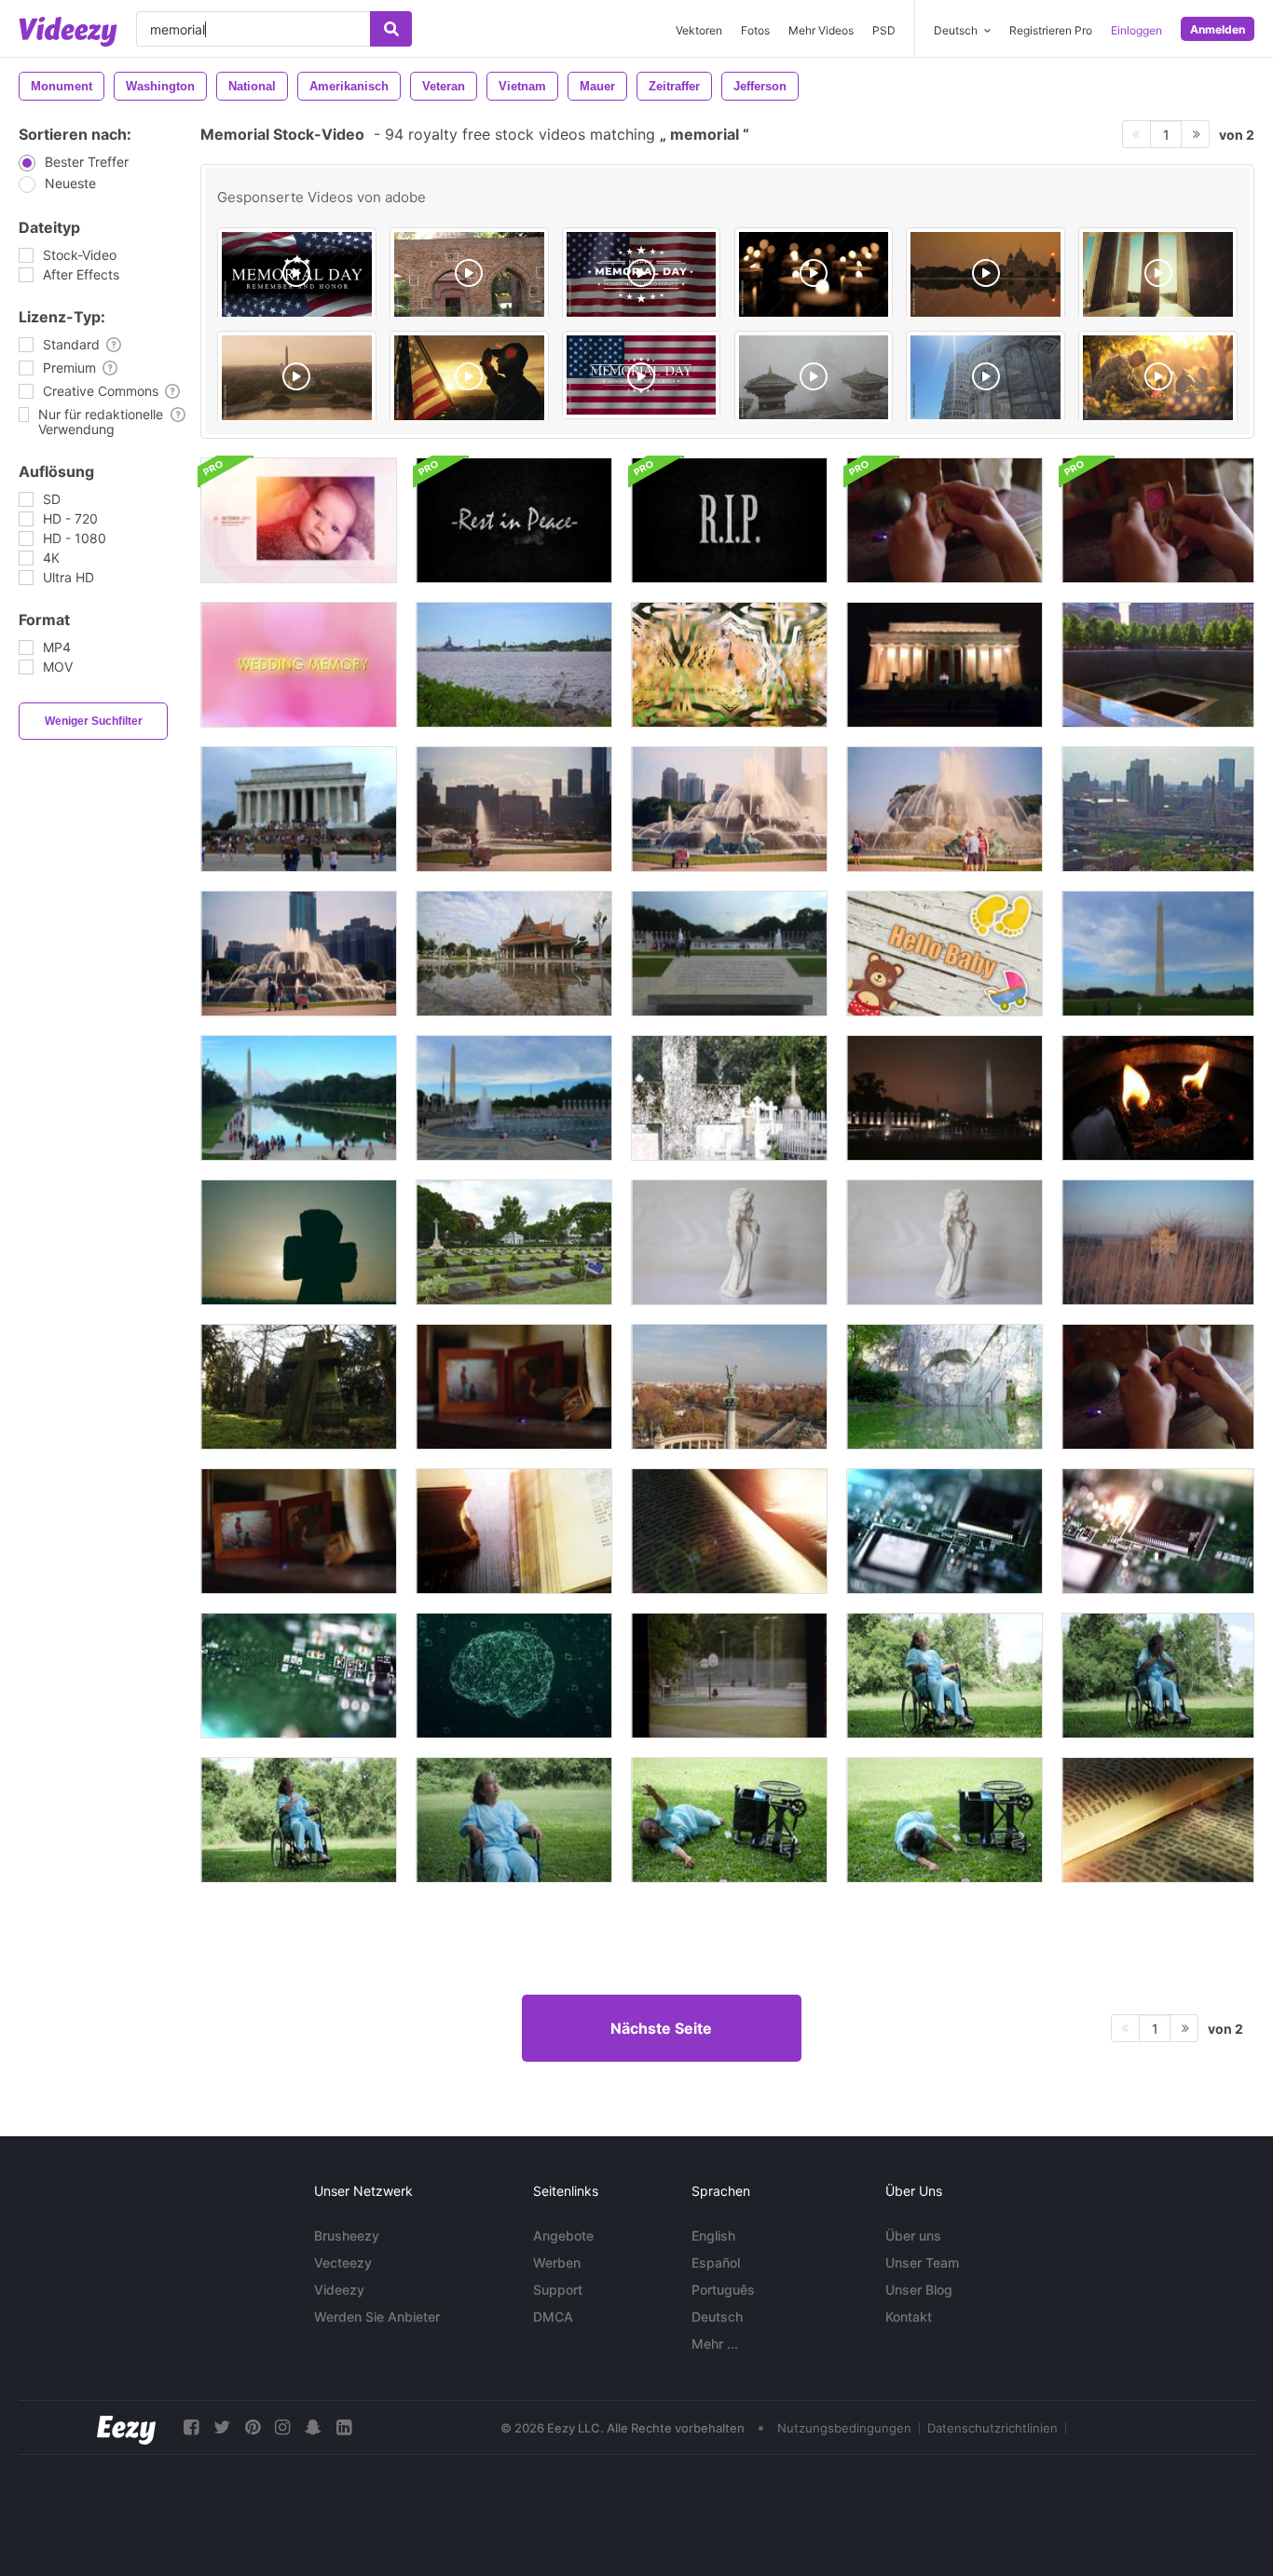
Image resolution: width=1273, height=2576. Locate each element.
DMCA (553, 2317)
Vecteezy (343, 2263)
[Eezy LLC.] (126, 2427)
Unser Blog (919, 2290)
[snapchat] (313, 2427)
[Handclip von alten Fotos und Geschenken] (299, 1531)
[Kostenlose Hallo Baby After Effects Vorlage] (944, 954)
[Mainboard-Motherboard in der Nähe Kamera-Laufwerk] (944, 1531)
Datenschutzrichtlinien (992, 2428)
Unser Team (922, 2263)
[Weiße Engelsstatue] (729, 1242)
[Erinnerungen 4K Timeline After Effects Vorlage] (299, 520)
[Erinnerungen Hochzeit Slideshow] (729, 665)
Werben (557, 2263)
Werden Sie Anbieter (377, 2317)
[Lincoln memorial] (1158, 274)
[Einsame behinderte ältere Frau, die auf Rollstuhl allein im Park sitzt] (944, 1676)
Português (723, 2290)
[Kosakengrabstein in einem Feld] (1158, 1242)
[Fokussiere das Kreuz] (729, 1098)
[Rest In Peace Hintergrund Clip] (514, 520)
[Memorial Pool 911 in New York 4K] (1158, 665)
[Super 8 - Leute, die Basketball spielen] (729, 1676)
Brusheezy (347, 2235)
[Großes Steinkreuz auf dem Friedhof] (299, 1387)
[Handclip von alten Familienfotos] (514, 1387)
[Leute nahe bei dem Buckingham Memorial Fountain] (514, 809)
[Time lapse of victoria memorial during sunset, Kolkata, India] (986, 274)
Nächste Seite (661, 2028)
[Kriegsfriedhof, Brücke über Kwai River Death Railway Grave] (514, 1242)
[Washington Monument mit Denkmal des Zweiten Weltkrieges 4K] (514, 1098)
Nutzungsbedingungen (844, 2428)
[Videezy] (68, 32)
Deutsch (717, 2317)
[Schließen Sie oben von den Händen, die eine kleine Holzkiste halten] (1158, 520)
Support (558, 2290)
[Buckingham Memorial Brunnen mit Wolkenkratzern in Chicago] (729, 809)
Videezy (339, 2290)
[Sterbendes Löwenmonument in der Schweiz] (944, 1387)
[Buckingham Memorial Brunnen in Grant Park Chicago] (944, 809)
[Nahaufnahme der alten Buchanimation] (514, 1531)
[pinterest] (253, 2427)
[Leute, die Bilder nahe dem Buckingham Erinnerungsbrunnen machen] (299, 954)
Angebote (563, 2235)
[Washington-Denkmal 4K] (1158, 954)
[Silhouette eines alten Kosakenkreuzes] (299, 1242)
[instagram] (282, 2427)
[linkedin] (344, 2427)
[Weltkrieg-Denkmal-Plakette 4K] (729, 954)
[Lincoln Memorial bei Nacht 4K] (944, 665)
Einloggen (1136, 30)
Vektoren (699, 30)
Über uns (913, 2235)
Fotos (755, 30)
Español (716, 2263)
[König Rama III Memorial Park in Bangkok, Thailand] (514, 954)
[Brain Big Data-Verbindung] (514, 1676)
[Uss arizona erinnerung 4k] (514, 665)
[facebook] (191, 2427)
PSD (884, 30)
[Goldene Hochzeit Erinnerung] (299, 665)
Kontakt (909, 2317)
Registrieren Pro (1051, 30)
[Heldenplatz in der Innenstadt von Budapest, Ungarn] (729, 1387)
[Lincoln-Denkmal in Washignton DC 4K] (299, 809)
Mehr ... (715, 2344)
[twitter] (222, 2427)
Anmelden (1218, 29)
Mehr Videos (821, 30)
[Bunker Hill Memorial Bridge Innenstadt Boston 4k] (1158, 809)
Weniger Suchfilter (94, 721)
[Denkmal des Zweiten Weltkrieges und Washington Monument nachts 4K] (944, 1098)
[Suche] (391, 29)
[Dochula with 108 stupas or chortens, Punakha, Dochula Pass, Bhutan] (814, 377)
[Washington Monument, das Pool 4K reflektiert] (299, 1098)
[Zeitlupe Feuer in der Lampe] (1158, 1098)
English (713, 2235)
